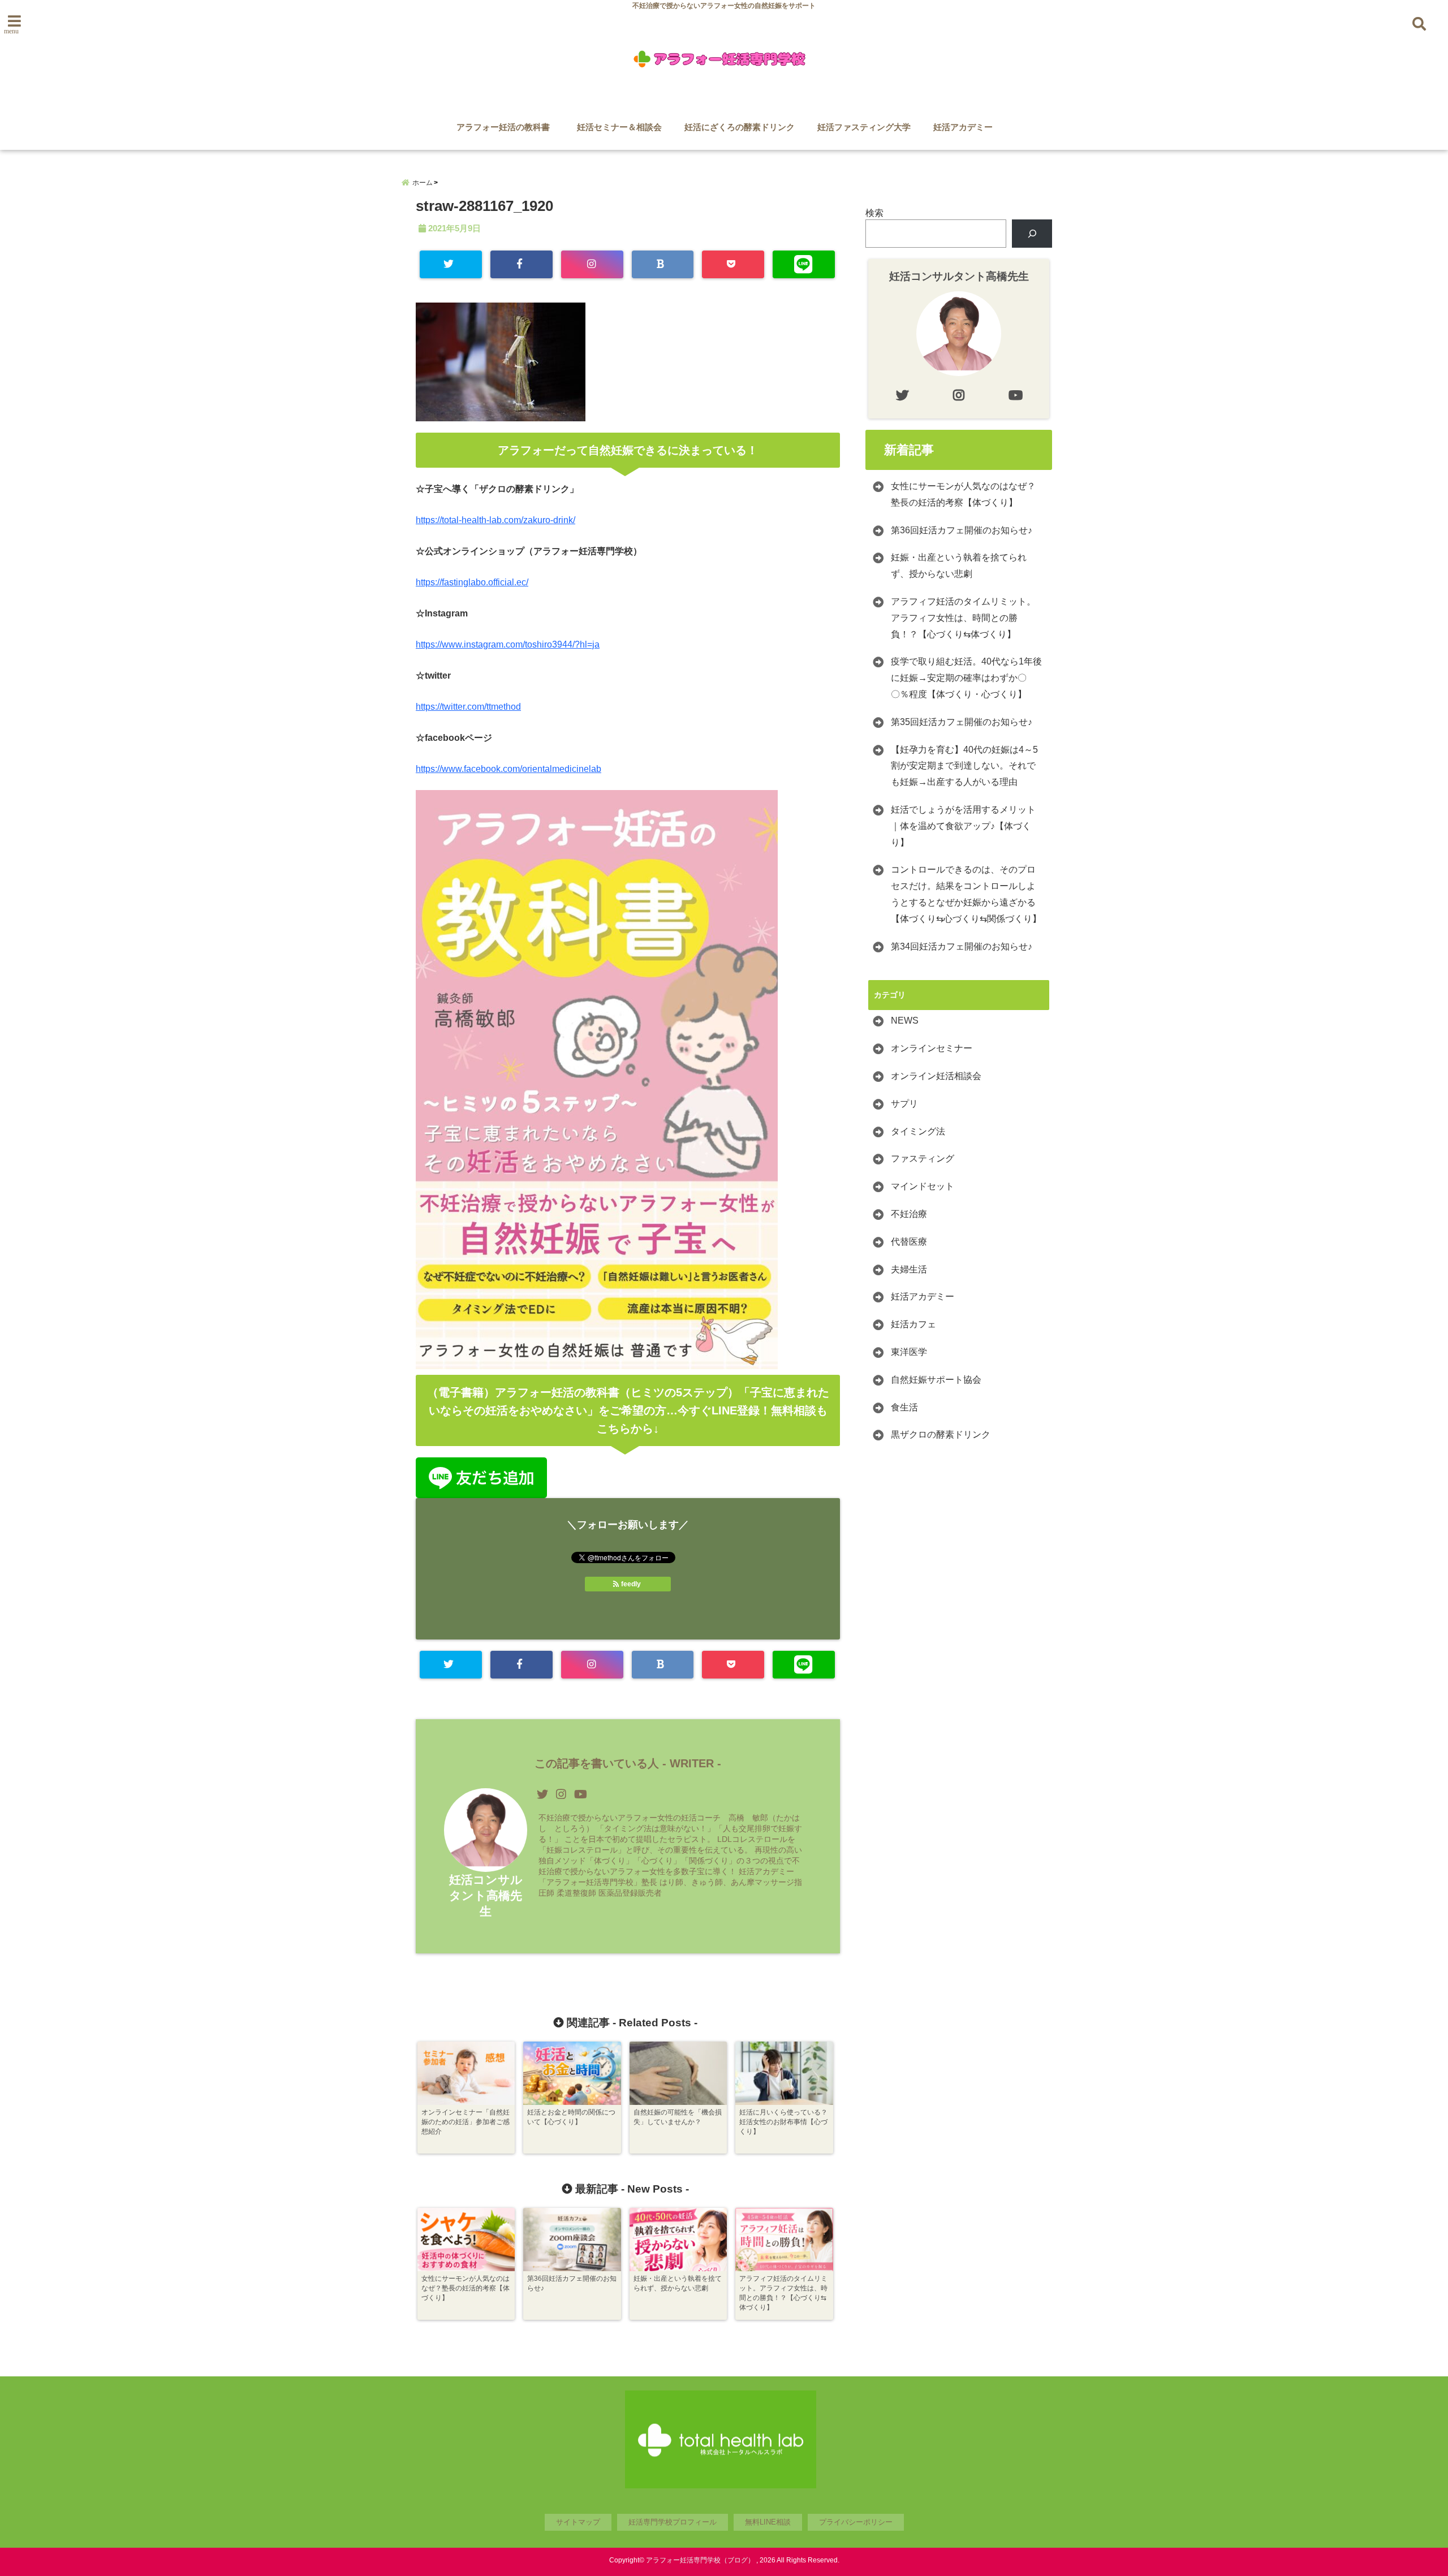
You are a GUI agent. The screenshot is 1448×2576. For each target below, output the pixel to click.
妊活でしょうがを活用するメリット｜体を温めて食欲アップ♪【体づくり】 (963, 826)
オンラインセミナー (932, 1048)
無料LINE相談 (768, 2522)
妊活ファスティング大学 (864, 127)
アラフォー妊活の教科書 (507, 127)
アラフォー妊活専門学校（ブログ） (700, 2560)
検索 (874, 213)
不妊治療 (909, 1214)
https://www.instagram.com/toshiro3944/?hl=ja (508, 644)
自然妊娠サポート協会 (936, 1380)
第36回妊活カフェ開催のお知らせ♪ (962, 530)
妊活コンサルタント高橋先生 (486, 1895)
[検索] (1032, 233)
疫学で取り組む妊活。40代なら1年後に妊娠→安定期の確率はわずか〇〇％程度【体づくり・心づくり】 (966, 678)
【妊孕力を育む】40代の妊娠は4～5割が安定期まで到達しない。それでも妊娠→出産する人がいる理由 (964, 766)
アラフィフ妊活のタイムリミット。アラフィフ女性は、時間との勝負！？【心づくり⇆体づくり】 (963, 618)
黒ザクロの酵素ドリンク (941, 1434)
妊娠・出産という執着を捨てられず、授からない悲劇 (959, 566)
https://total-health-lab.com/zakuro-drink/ (495, 520)
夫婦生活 (909, 1269)
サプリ (904, 1104)
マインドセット (923, 1186)
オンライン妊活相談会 (936, 1076)
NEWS (905, 1021)
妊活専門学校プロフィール (673, 2522)
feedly (631, 1584)
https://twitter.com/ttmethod (468, 707)
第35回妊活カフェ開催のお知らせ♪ (962, 722)
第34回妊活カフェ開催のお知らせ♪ (962, 946)
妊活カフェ (913, 1324)
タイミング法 (918, 1131)
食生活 (904, 1407)
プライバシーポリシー (856, 2522)
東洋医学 (909, 1352)
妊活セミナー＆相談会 (619, 127)
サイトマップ (578, 2522)
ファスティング (923, 1158)
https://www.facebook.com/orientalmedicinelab (508, 769)
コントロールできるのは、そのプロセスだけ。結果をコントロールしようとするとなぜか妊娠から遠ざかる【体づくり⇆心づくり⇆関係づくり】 (966, 894)
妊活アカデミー (963, 127)
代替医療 (909, 1242)
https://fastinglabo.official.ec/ (472, 582)
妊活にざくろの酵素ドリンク (740, 127)
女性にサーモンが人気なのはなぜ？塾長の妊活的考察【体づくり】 (963, 494)
